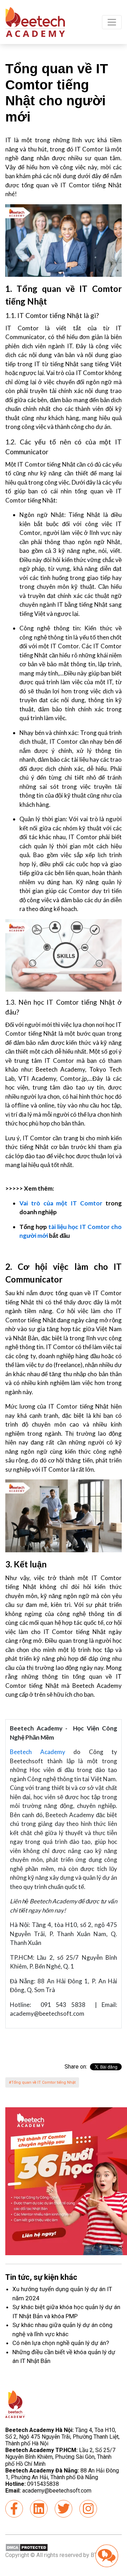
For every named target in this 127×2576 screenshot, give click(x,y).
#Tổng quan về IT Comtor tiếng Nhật (42, 2082)
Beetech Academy (38, 1752)
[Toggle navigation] (112, 22)
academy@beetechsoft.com (48, 2491)
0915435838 (43, 2484)
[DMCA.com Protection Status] (27, 2547)
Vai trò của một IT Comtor (61, 1203)
